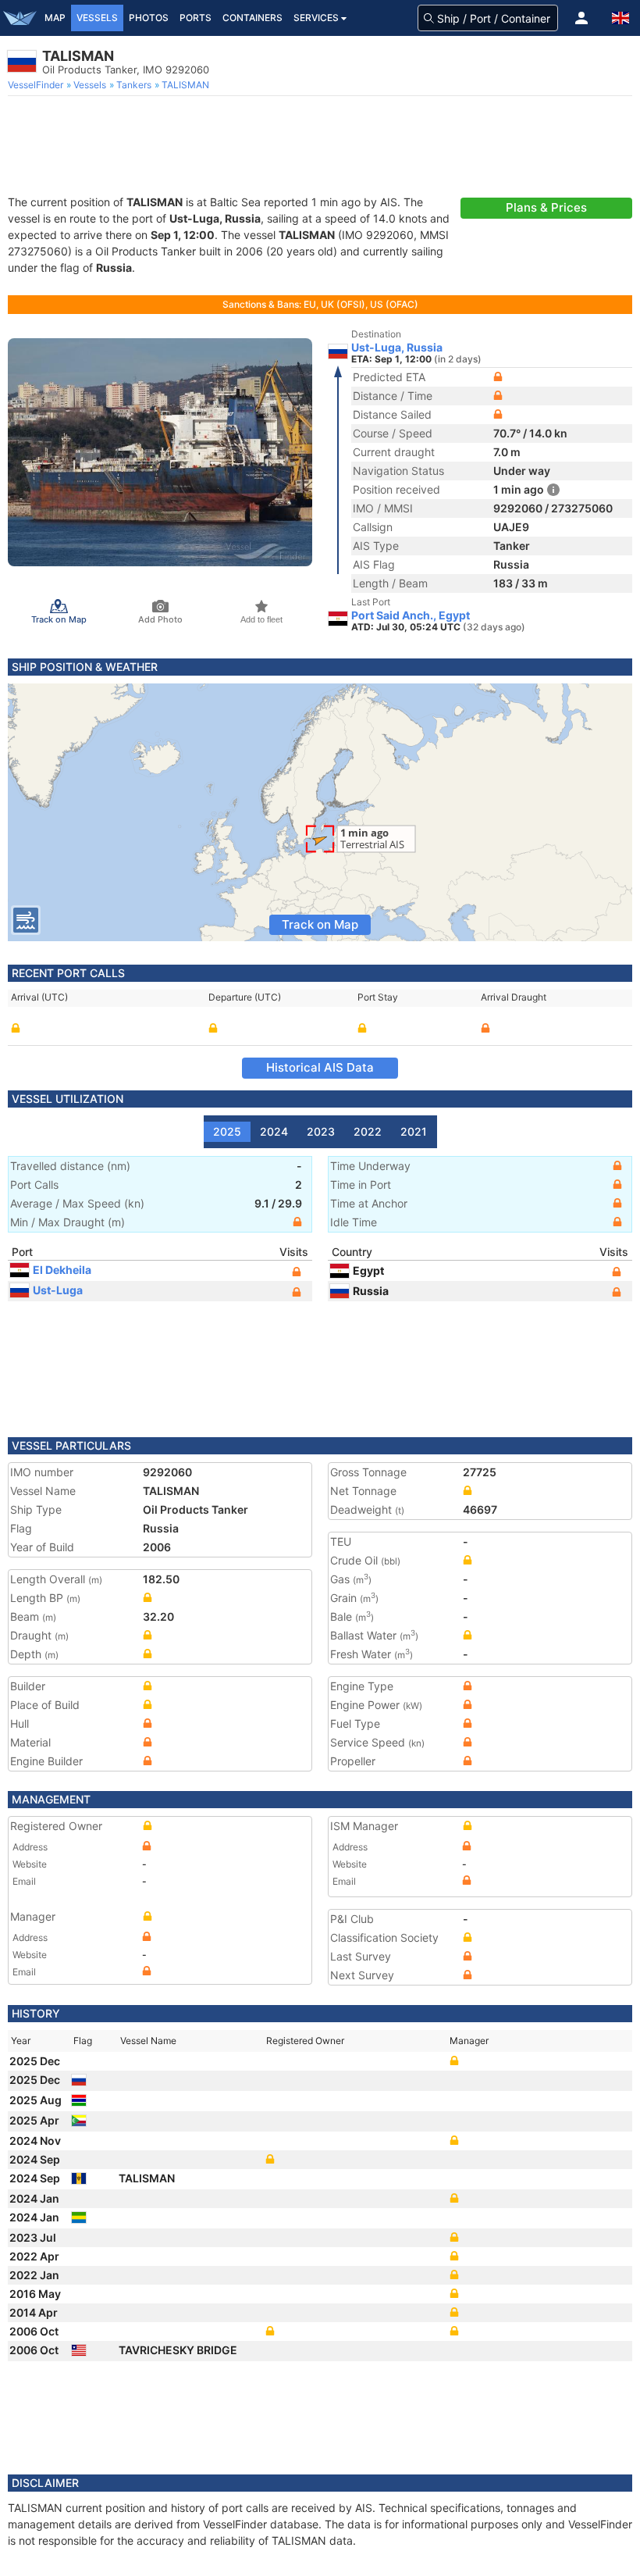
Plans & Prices (546, 207)
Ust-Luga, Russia (397, 348)
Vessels (97, 18)
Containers (252, 18)
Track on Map (320, 924)
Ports (196, 18)
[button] (581, 18)
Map (55, 18)
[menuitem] (37, 85)
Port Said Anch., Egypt (411, 615)
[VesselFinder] (20, 18)
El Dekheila (62, 1270)
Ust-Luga (58, 1290)
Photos (149, 18)
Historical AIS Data (320, 1067)
